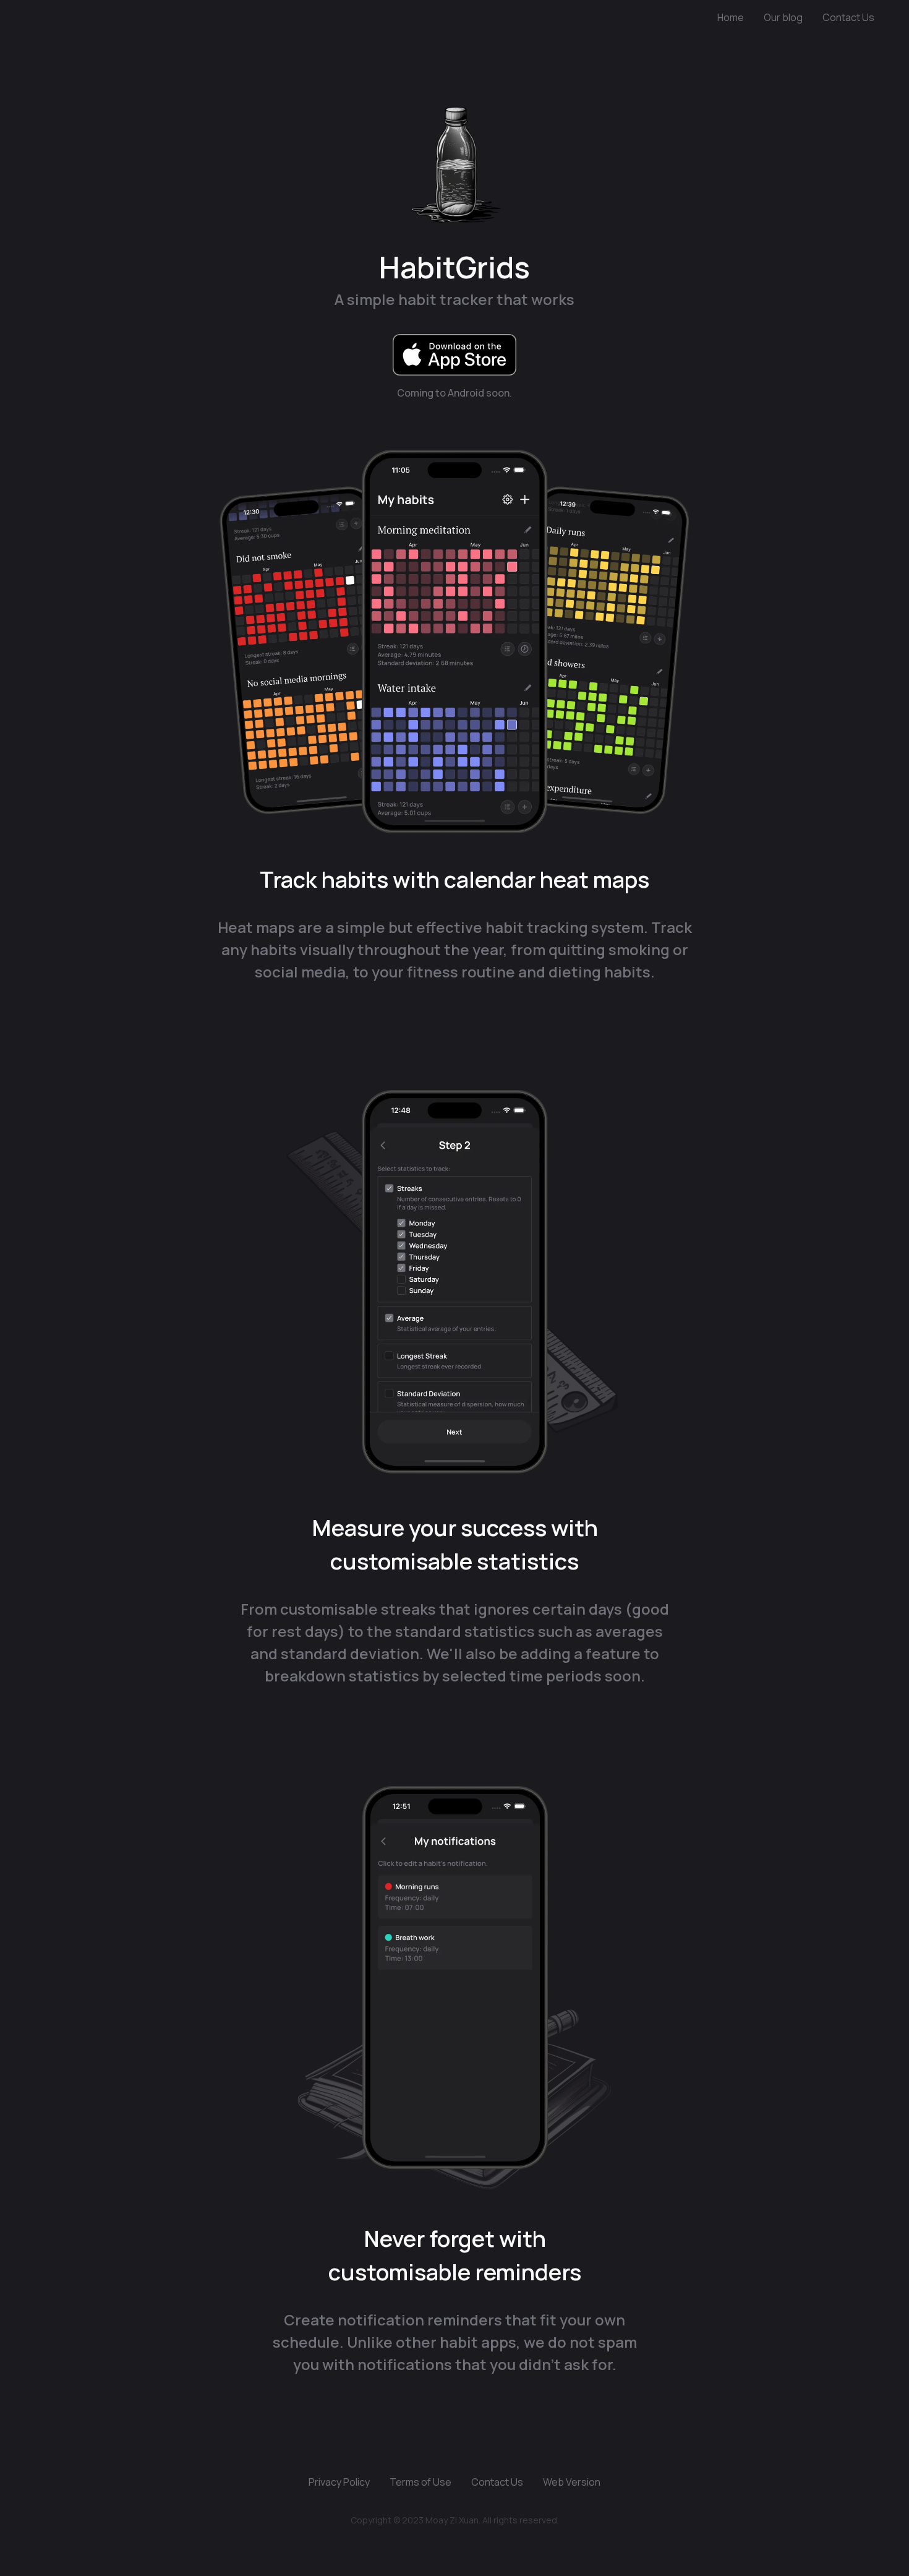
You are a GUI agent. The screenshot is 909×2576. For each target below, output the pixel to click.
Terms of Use (420, 2482)
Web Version (572, 2482)
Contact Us (848, 17)
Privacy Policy (339, 2482)
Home (731, 17)
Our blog (783, 17)
